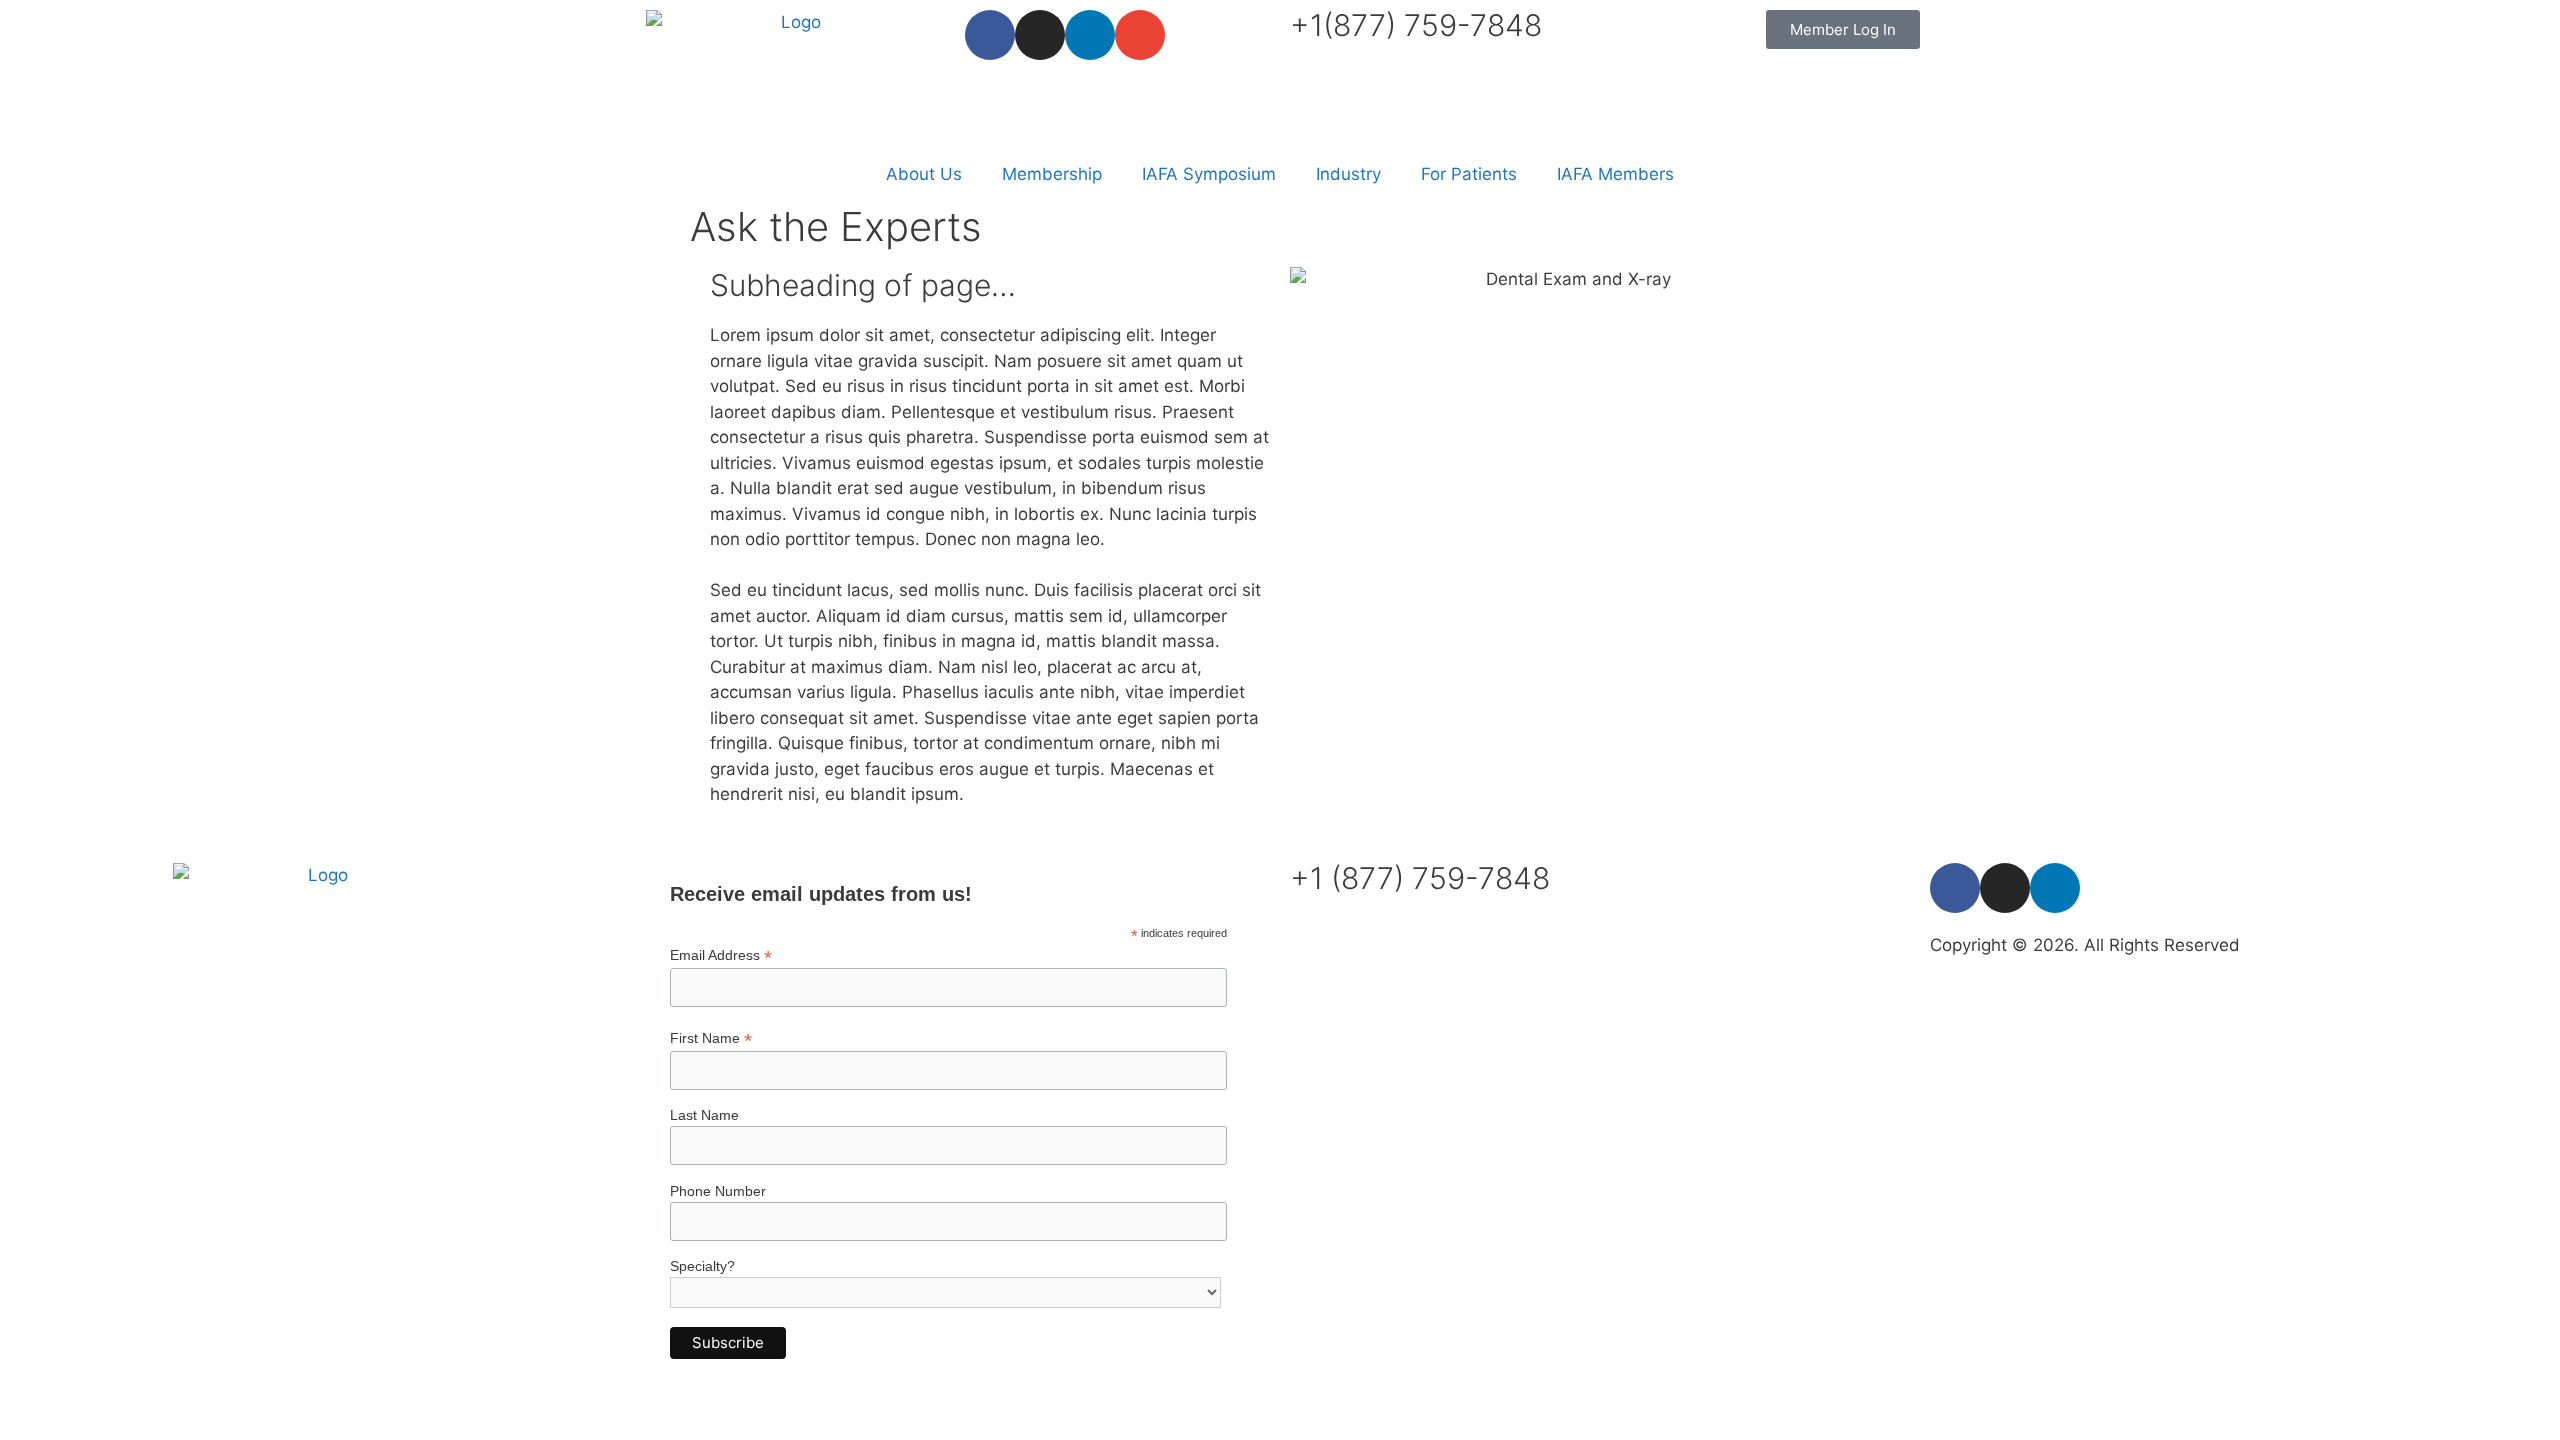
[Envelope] (1140, 35)
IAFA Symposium (1209, 174)
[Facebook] (990, 35)
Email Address (721, 955)
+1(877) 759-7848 (1416, 25)
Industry (1348, 174)
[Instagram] (1040, 35)
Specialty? (702, 1266)
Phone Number (718, 1191)
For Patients (1469, 174)
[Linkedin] (1090, 35)
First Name (711, 1038)
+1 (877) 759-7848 (1420, 878)
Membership (1052, 174)
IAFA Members (1615, 174)
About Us (924, 174)
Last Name (704, 1115)
